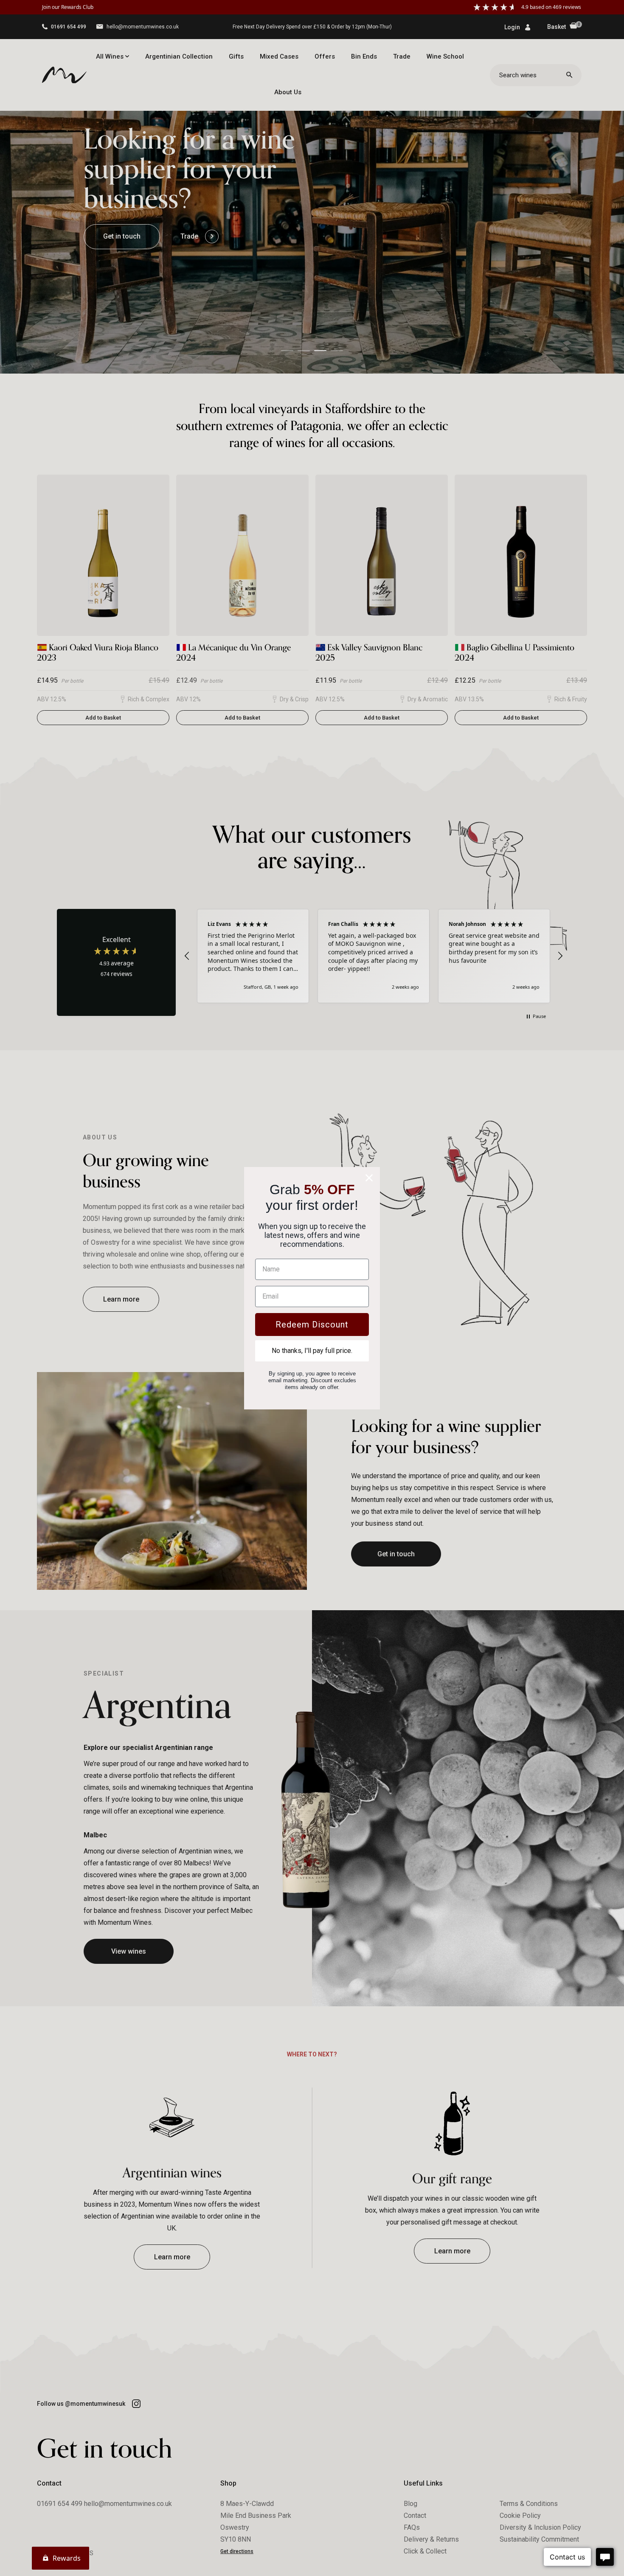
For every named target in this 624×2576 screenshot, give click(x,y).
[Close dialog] (369, 1178)
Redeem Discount (312, 1325)
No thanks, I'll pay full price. (312, 1351)
